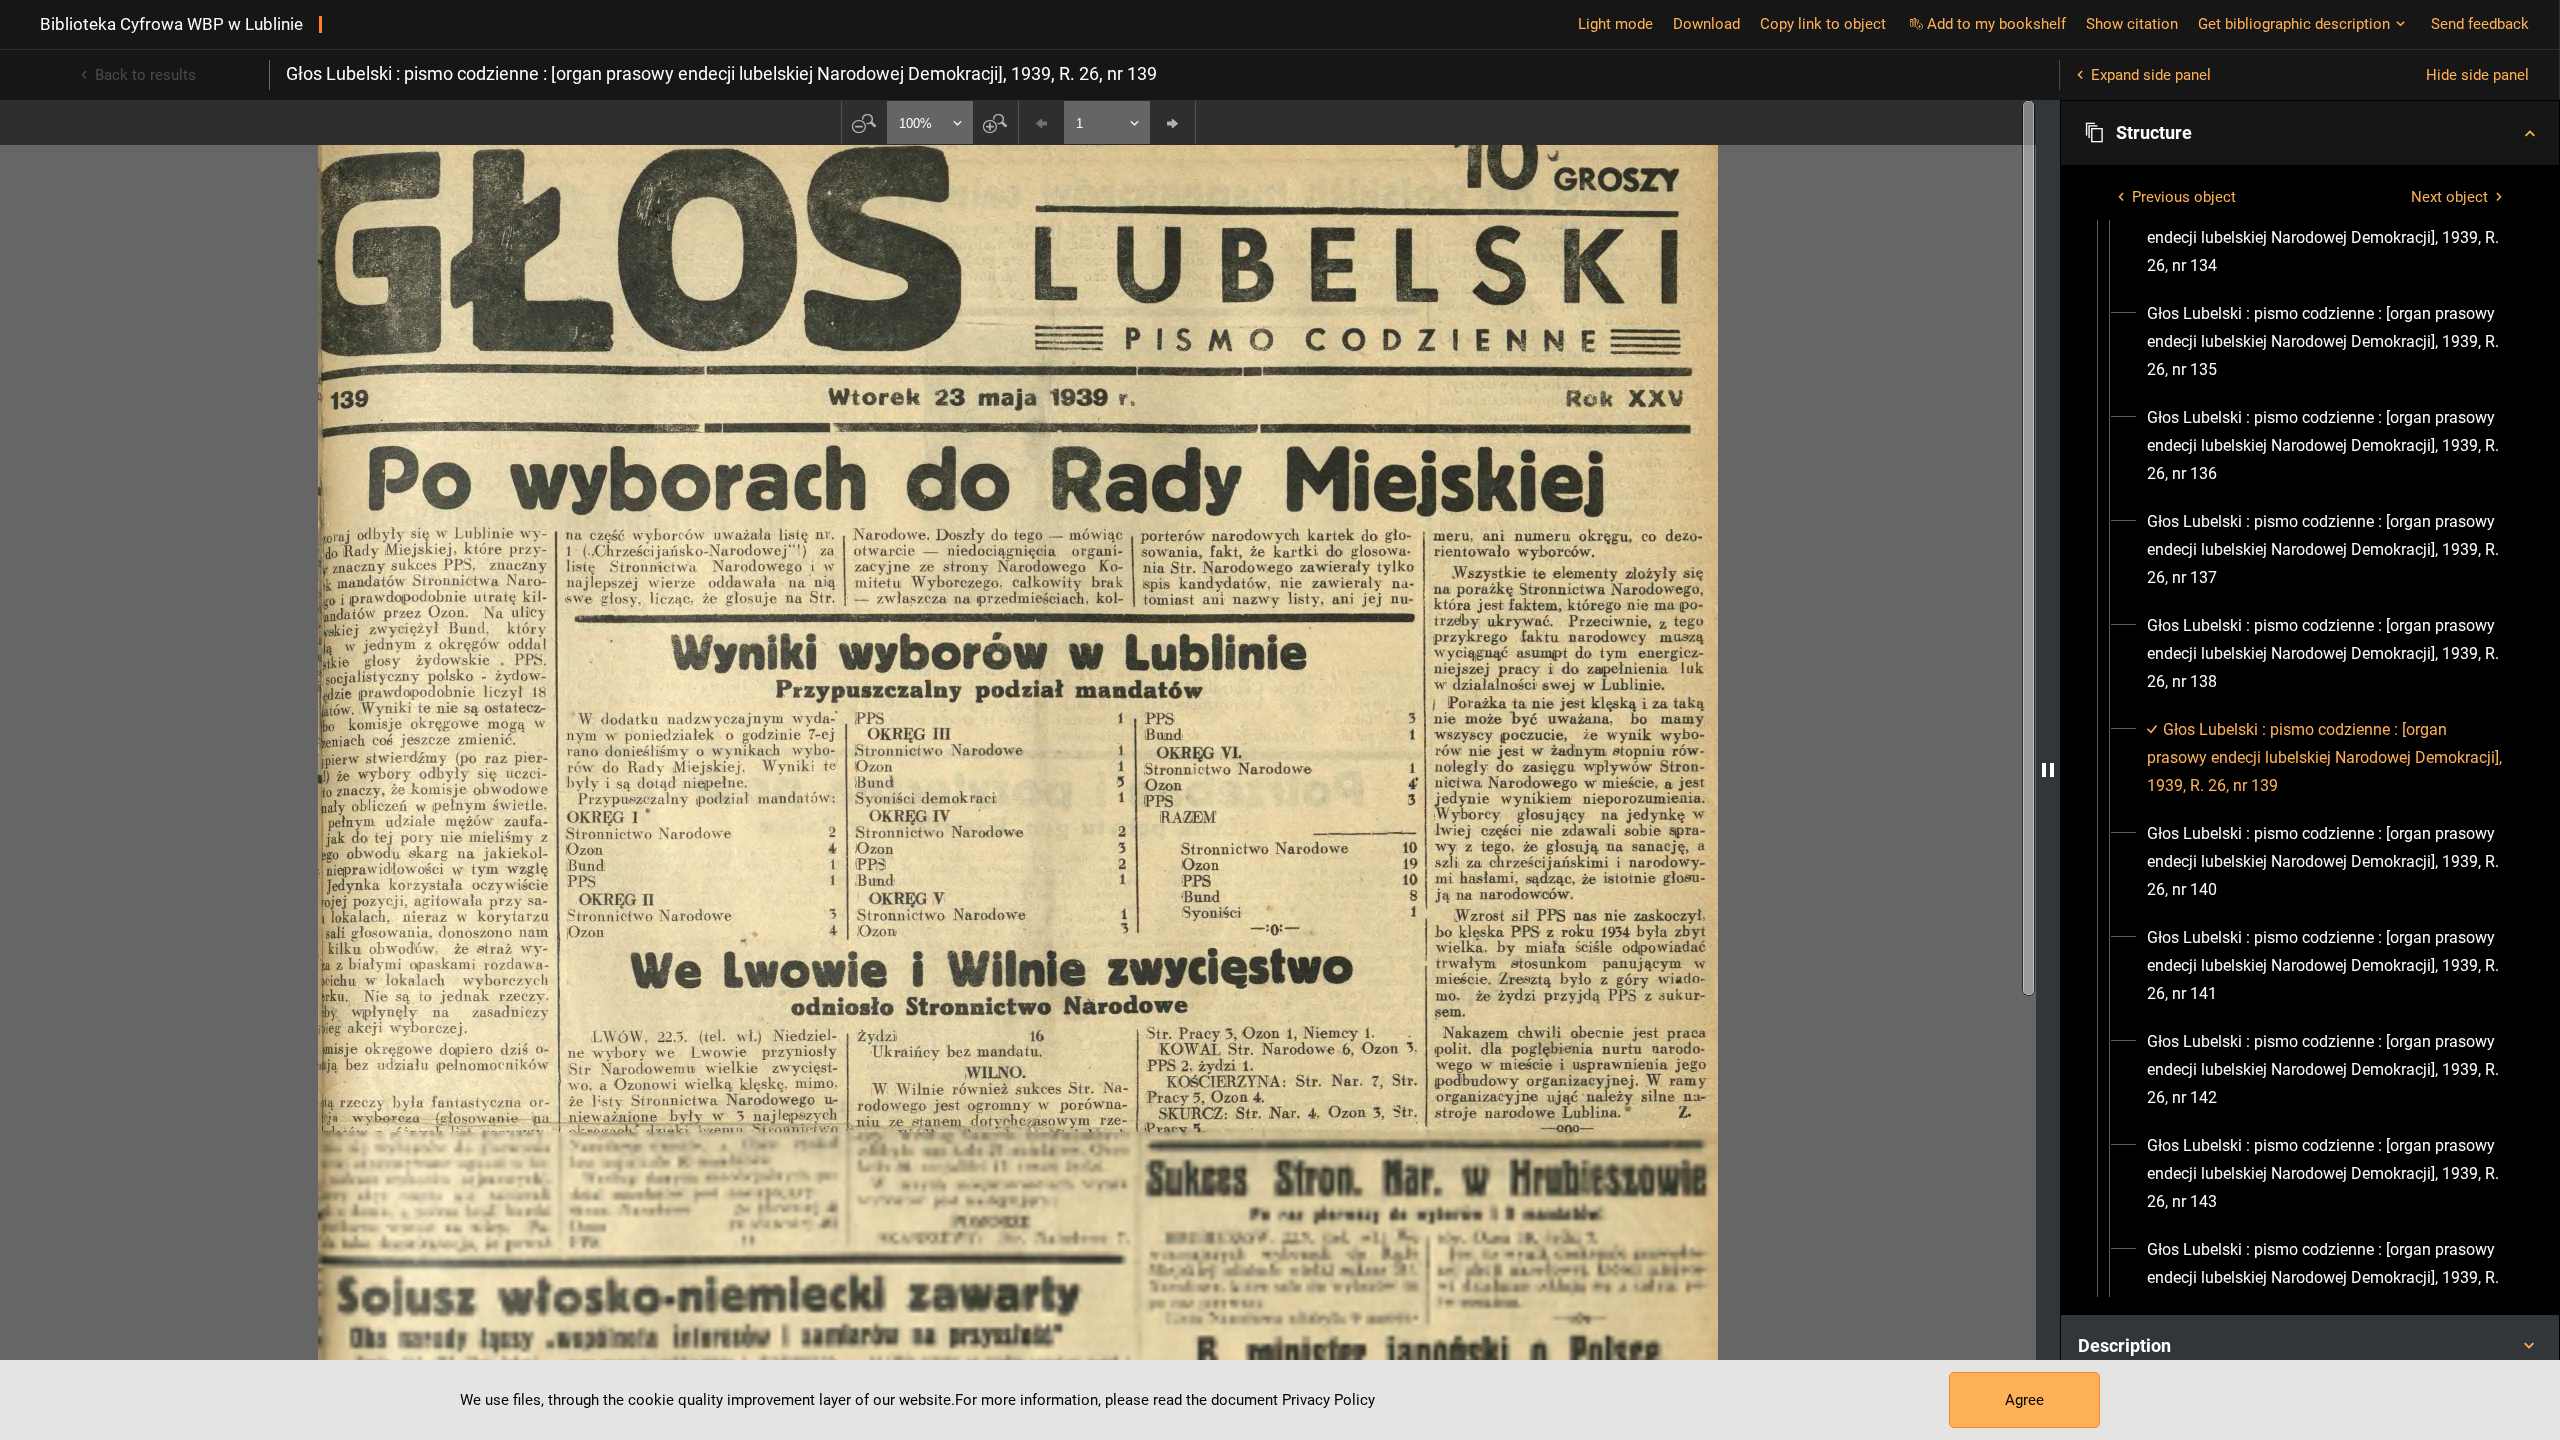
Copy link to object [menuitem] (1823, 24)
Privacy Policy (1328, 1400)
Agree (2024, 1400)
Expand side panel (2151, 75)
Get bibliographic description (2294, 24)
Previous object (2184, 197)
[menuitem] (2328, 238)
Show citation (2132, 24)
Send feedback (2480, 24)
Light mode (1615, 24)
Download (1706, 24)
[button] (2310, 133)
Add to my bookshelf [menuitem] (1996, 24)
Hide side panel (2477, 75)
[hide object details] (2048, 770)
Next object (2449, 197)
